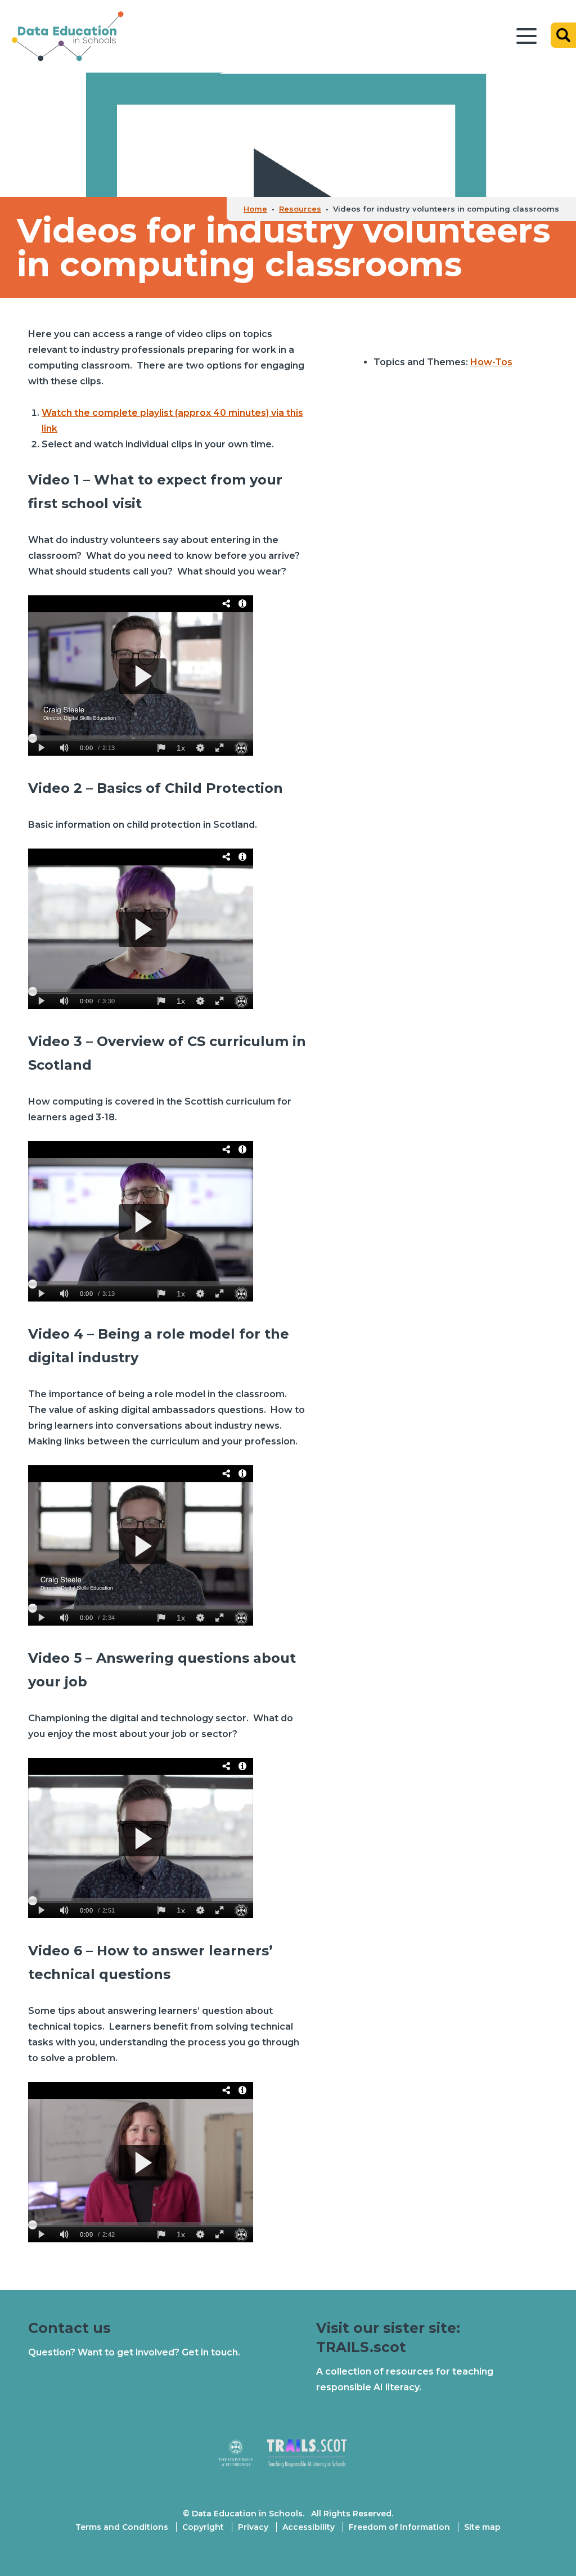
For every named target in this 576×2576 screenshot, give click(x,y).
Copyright (203, 2527)
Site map (482, 2527)
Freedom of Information (399, 2527)
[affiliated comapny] (243, 2458)
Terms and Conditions (122, 2527)
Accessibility (309, 2527)
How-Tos (491, 362)
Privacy (253, 2527)
